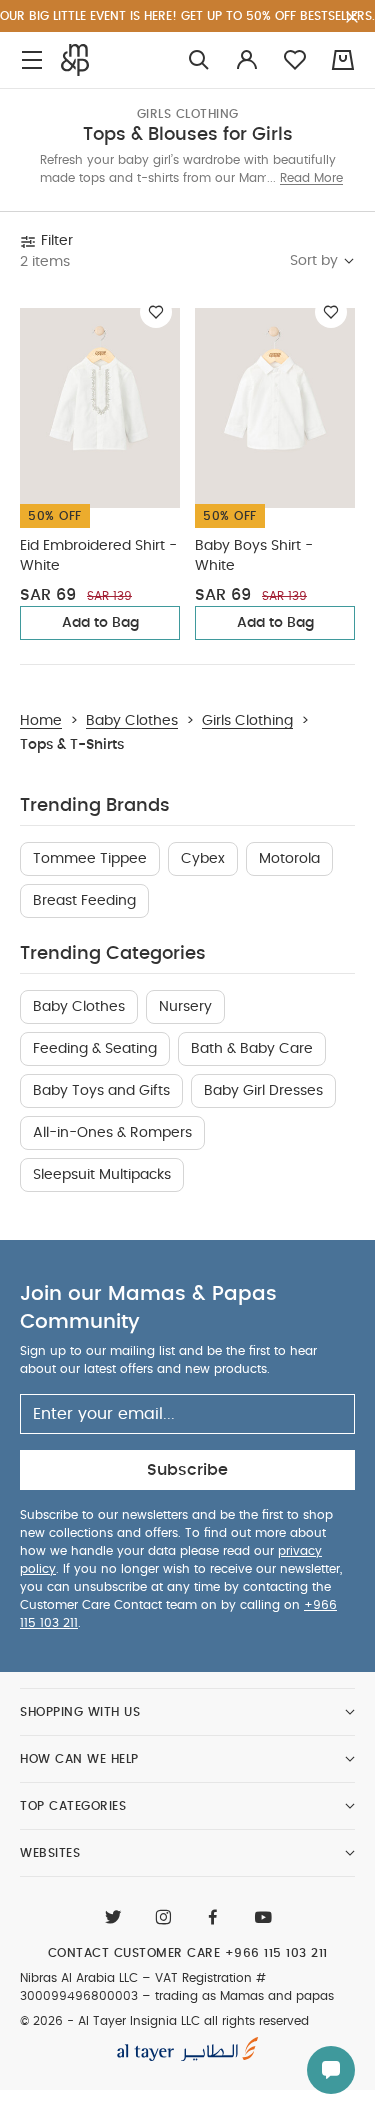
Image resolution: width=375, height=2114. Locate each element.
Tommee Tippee (90, 859)
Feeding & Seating (95, 1049)
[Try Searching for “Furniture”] (199, 60)
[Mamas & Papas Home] (75, 60)
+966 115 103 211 (276, 1953)
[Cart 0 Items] (343, 60)
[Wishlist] (156, 312)
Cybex (203, 859)
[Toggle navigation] (32, 60)
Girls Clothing (188, 114)
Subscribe (187, 1470)
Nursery (185, 1007)
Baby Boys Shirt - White (254, 556)
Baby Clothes (79, 1007)
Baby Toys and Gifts (101, 1091)
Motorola (289, 859)
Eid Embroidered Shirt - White (98, 556)
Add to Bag (100, 623)
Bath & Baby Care (252, 1049)
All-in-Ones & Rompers (112, 1133)
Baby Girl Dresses (263, 1091)
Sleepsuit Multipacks (102, 1175)
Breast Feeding (84, 901)
